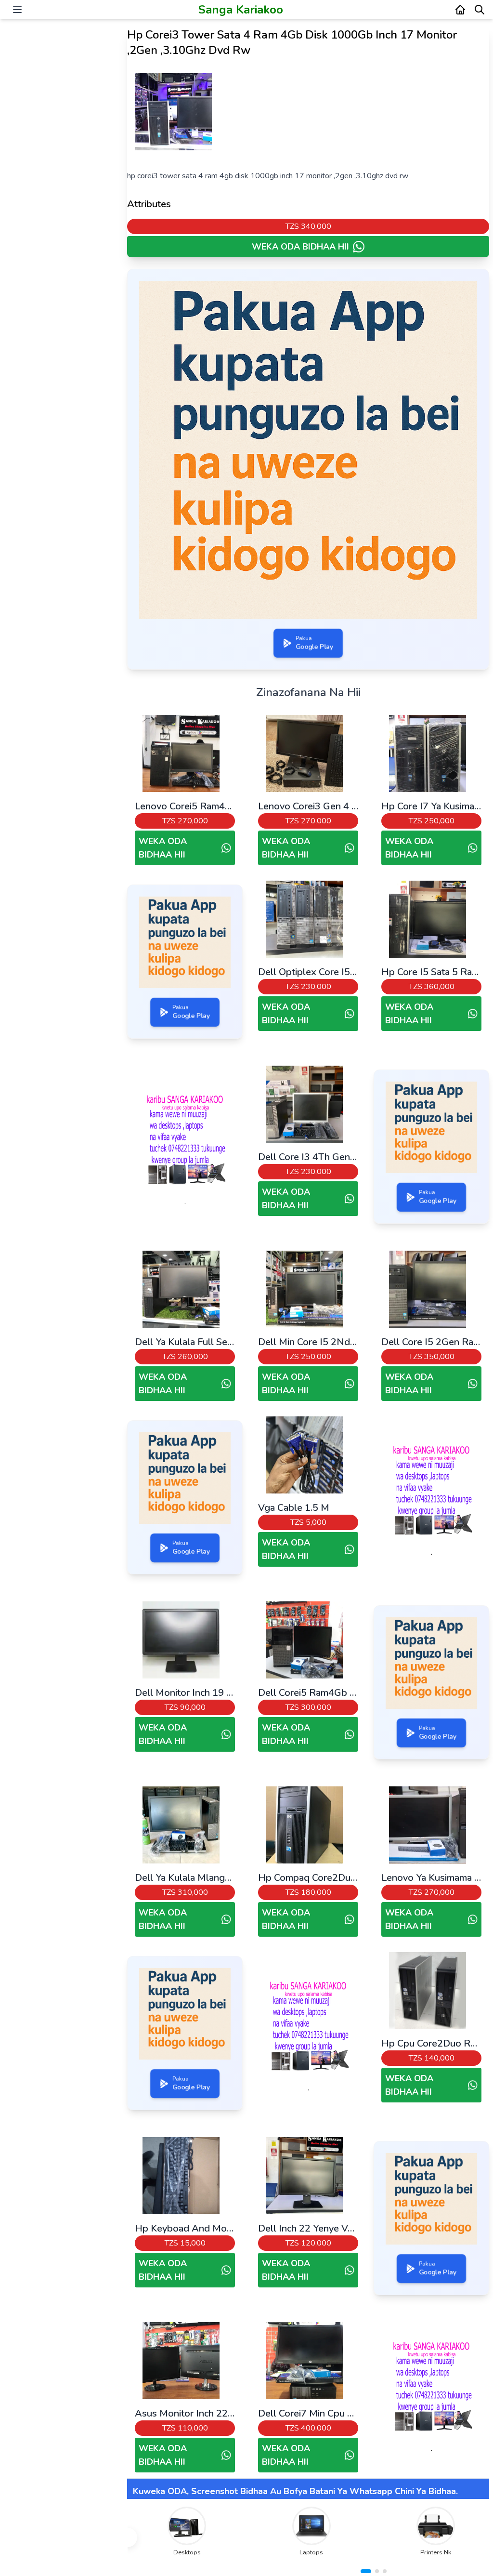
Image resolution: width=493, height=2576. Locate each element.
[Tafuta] (480, 10)
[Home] (460, 10)
